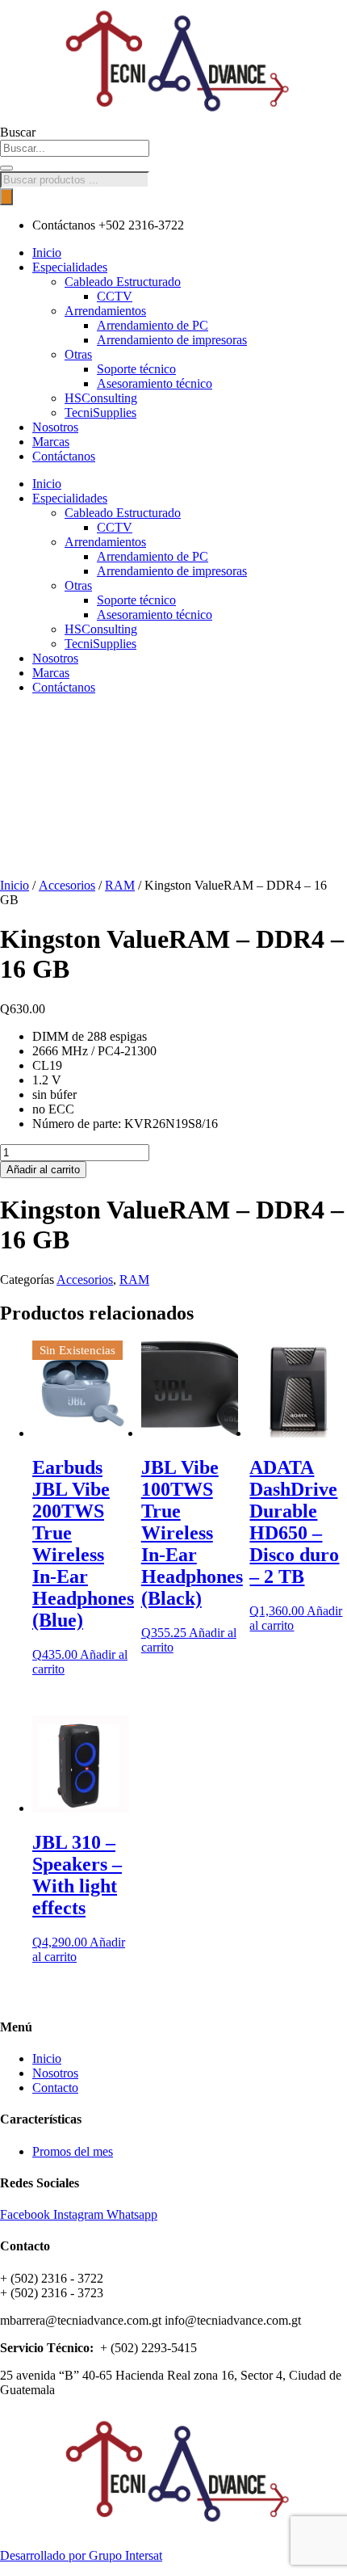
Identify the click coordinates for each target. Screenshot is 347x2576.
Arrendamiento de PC (153, 325)
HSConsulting (101, 398)
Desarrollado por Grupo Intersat (81, 2555)
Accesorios (67, 885)
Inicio (47, 253)
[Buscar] (6, 168)
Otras (78, 354)
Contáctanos (64, 456)
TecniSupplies (100, 412)
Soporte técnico (136, 369)
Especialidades (70, 267)
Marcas (51, 442)
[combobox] (75, 148)
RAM (120, 885)
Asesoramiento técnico (155, 383)
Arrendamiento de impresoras (172, 340)
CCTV (115, 296)
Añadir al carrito (43, 1170)
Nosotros (55, 427)
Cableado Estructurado (123, 282)
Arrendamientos (105, 311)
